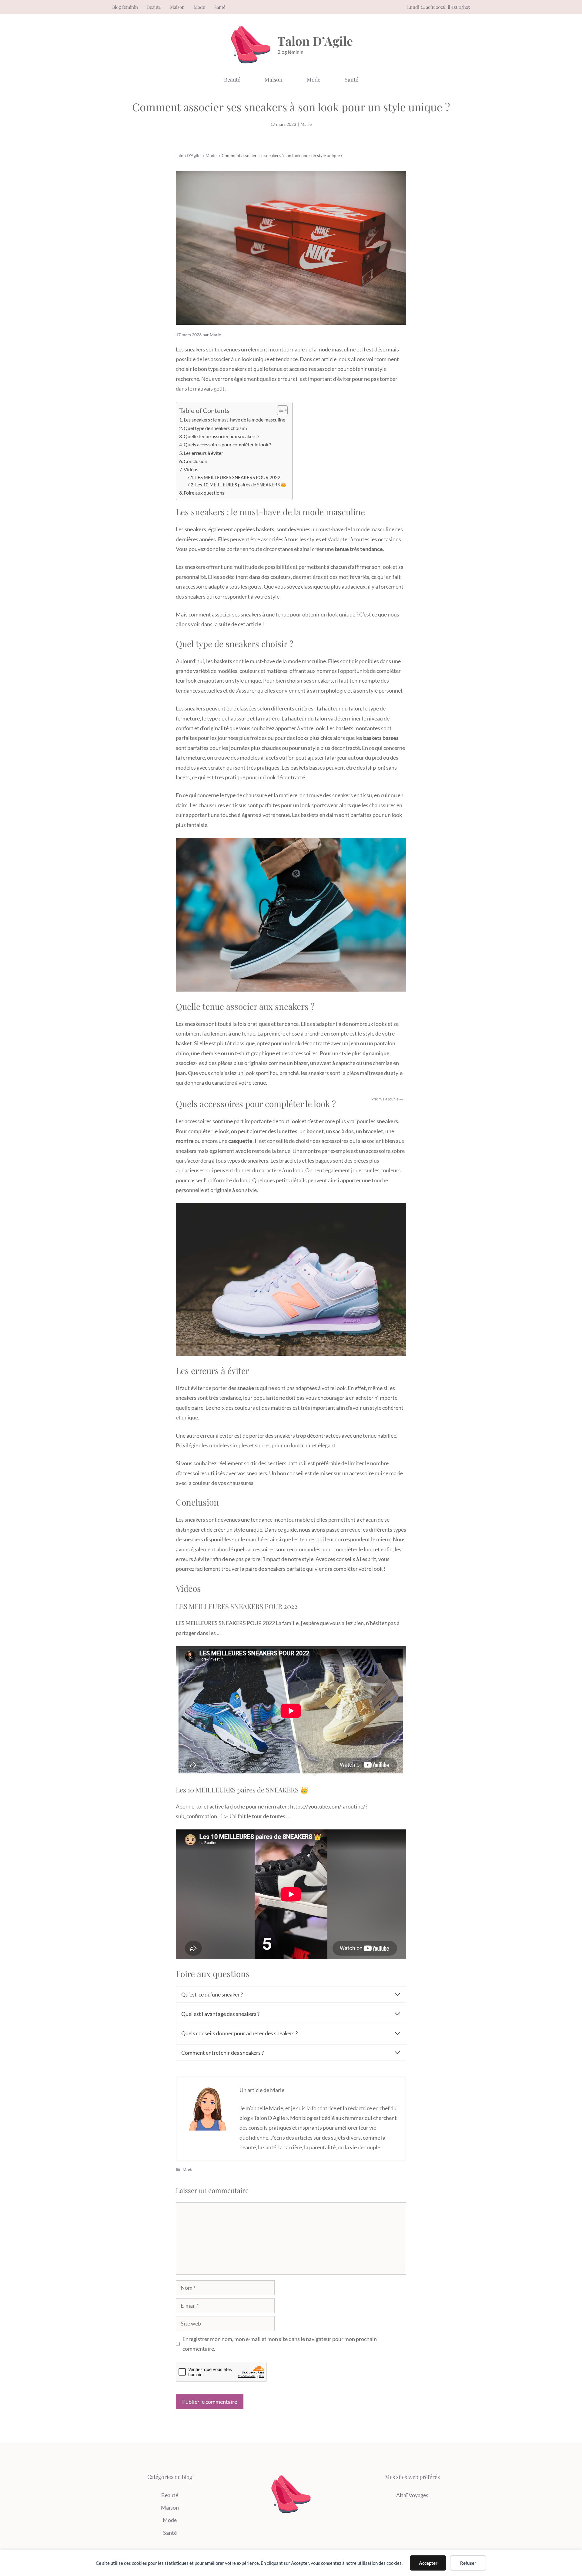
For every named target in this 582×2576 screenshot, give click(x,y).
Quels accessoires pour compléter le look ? (227, 444)
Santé (220, 7)
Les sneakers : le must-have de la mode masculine (235, 420)
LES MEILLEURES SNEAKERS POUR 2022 (238, 477)
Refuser (468, 2563)
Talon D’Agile (315, 41)
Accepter (428, 2563)
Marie (306, 124)
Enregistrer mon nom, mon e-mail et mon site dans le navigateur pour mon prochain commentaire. (280, 2344)
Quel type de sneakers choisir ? (216, 428)
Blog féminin (125, 7)
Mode (199, 7)
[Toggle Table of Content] (279, 410)
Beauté (154, 7)
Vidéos (191, 469)
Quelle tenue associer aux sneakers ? (221, 436)
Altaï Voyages (412, 2495)
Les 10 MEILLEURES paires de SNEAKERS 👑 (241, 485)
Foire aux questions (204, 493)
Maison (177, 7)
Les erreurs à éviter (203, 453)
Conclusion (196, 461)
